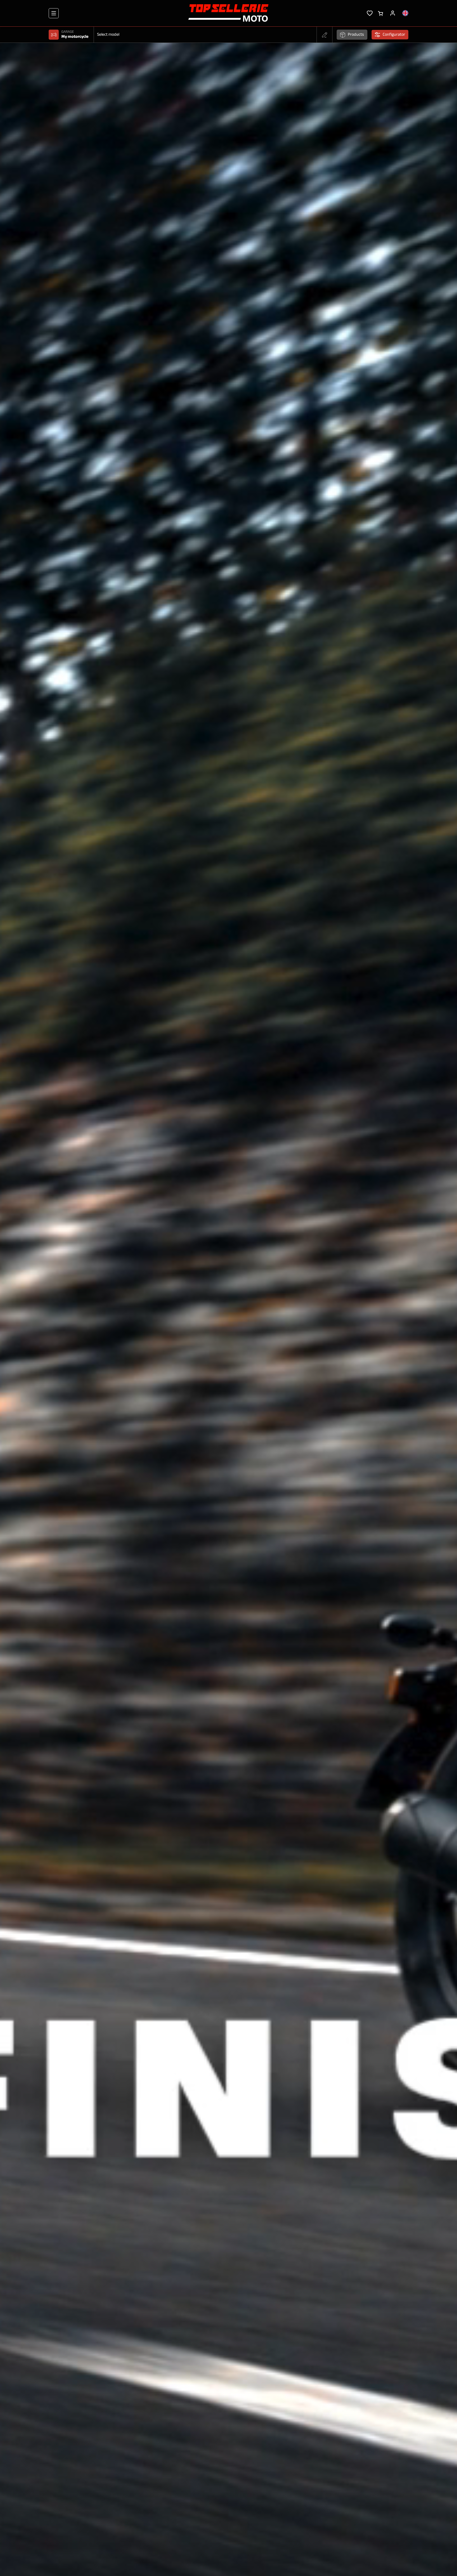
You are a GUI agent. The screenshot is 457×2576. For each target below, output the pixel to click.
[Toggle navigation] (54, 13)
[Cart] (380, 13)
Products (356, 35)
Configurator (394, 35)
